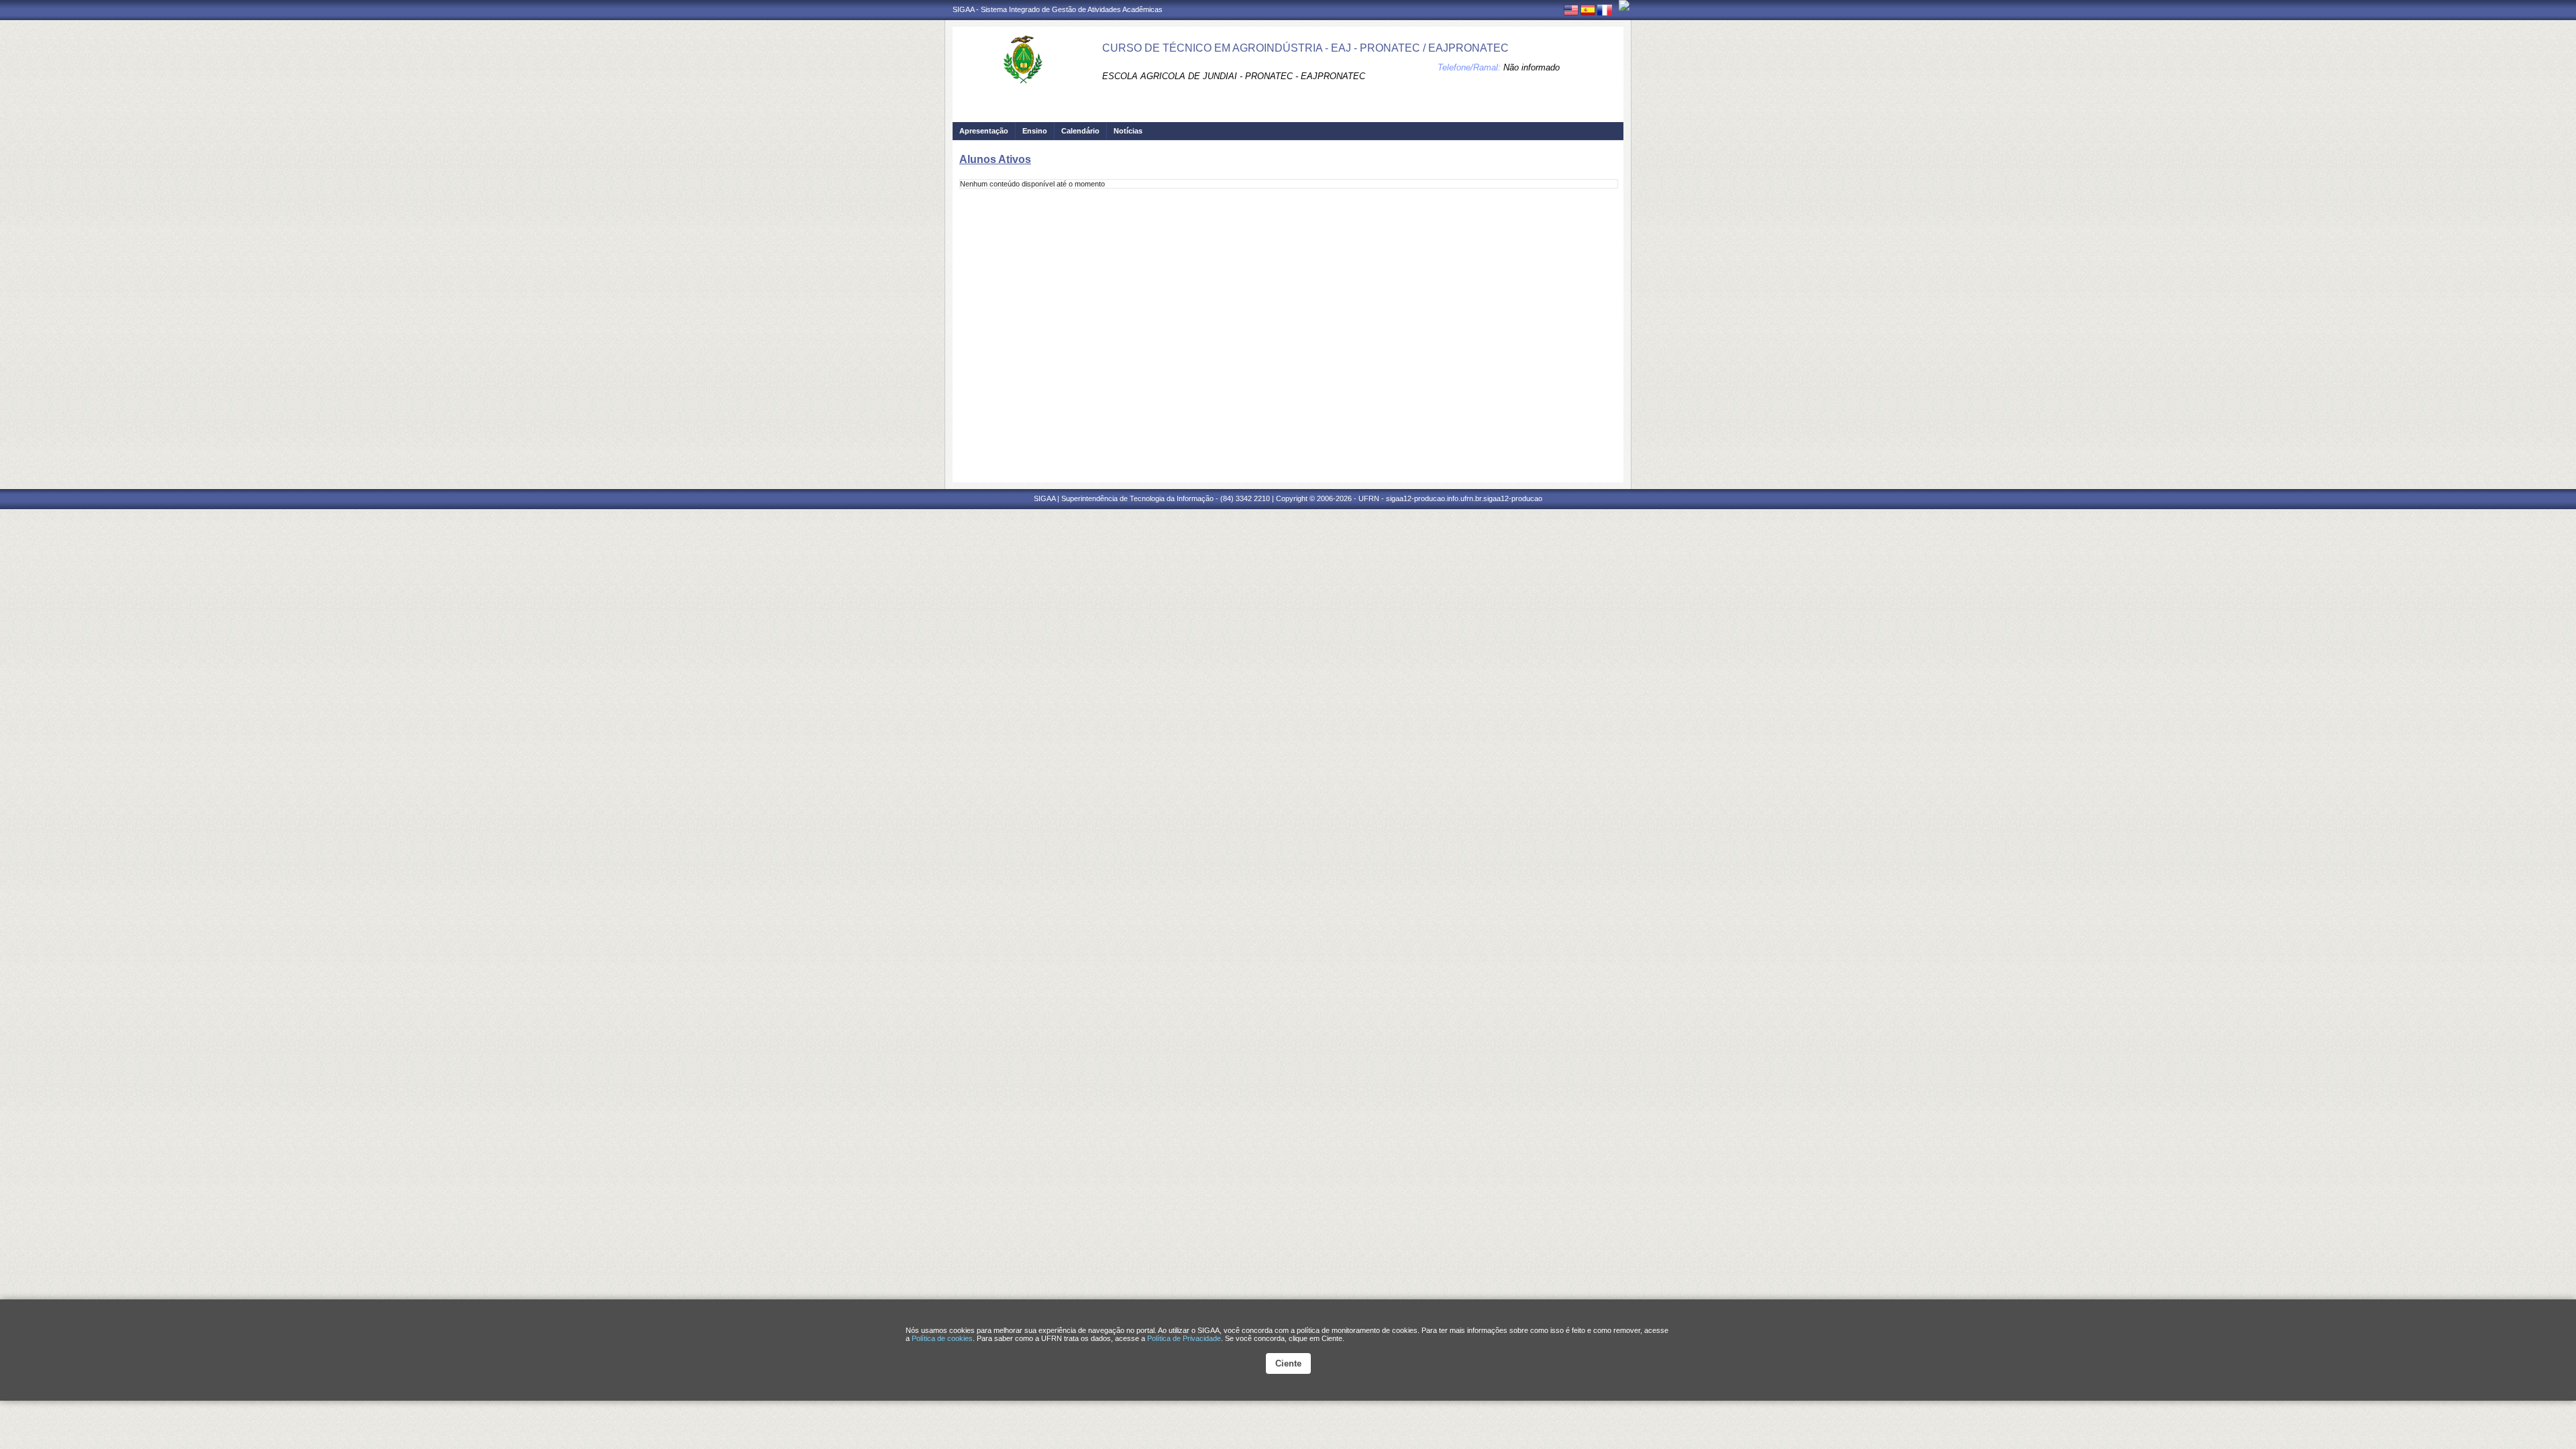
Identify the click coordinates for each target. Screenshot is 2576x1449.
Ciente (1288, 1363)
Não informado (1532, 67)
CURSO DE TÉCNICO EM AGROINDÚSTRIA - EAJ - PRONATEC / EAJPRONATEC (1305, 48)
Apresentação (984, 131)
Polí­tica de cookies (942, 1338)
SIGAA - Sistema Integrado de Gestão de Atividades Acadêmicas (1058, 9)
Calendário (1080, 131)
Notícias (1128, 131)
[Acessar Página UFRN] (1624, 5)
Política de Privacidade (1184, 1338)
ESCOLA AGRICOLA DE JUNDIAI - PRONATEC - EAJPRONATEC (1234, 76)
